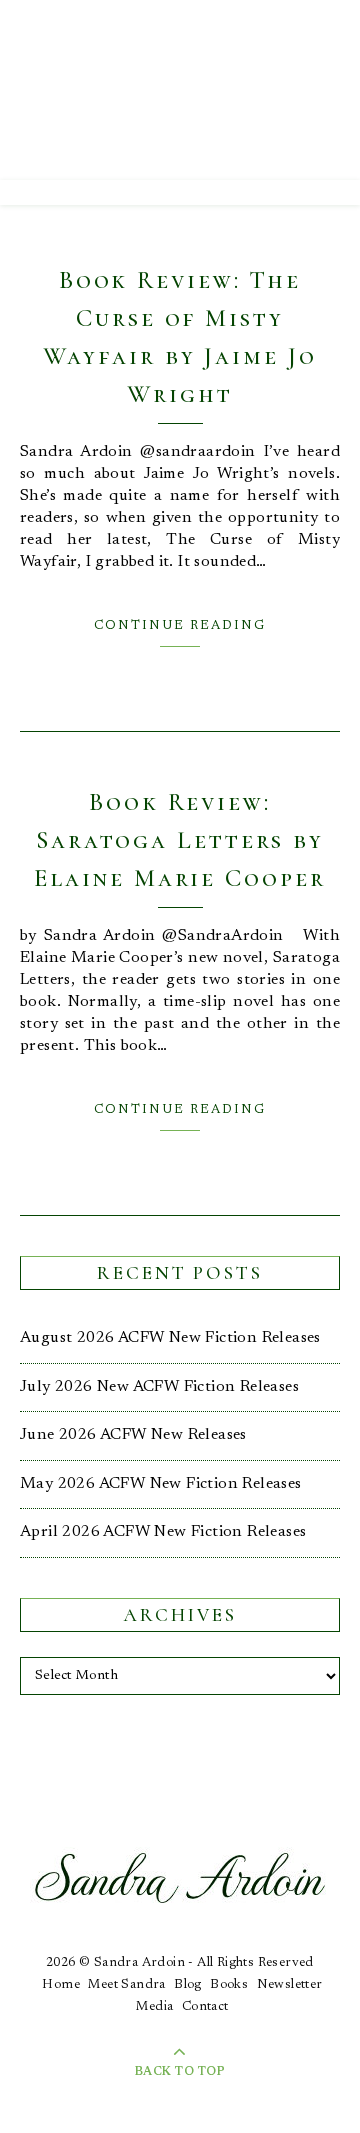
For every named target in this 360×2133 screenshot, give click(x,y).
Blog (188, 1984)
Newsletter (290, 1984)
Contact (205, 2006)
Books (229, 1984)
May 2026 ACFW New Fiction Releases (161, 1484)
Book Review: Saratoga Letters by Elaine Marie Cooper (179, 840)
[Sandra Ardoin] (180, 90)
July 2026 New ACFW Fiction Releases (159, 1387)
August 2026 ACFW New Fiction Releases (170, 1338)
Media (154, 2006)
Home (61, 1984)
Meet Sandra (126, 1984)
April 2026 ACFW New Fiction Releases (163, 1532)
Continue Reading (180, 625)
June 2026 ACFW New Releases (133, 1435)
